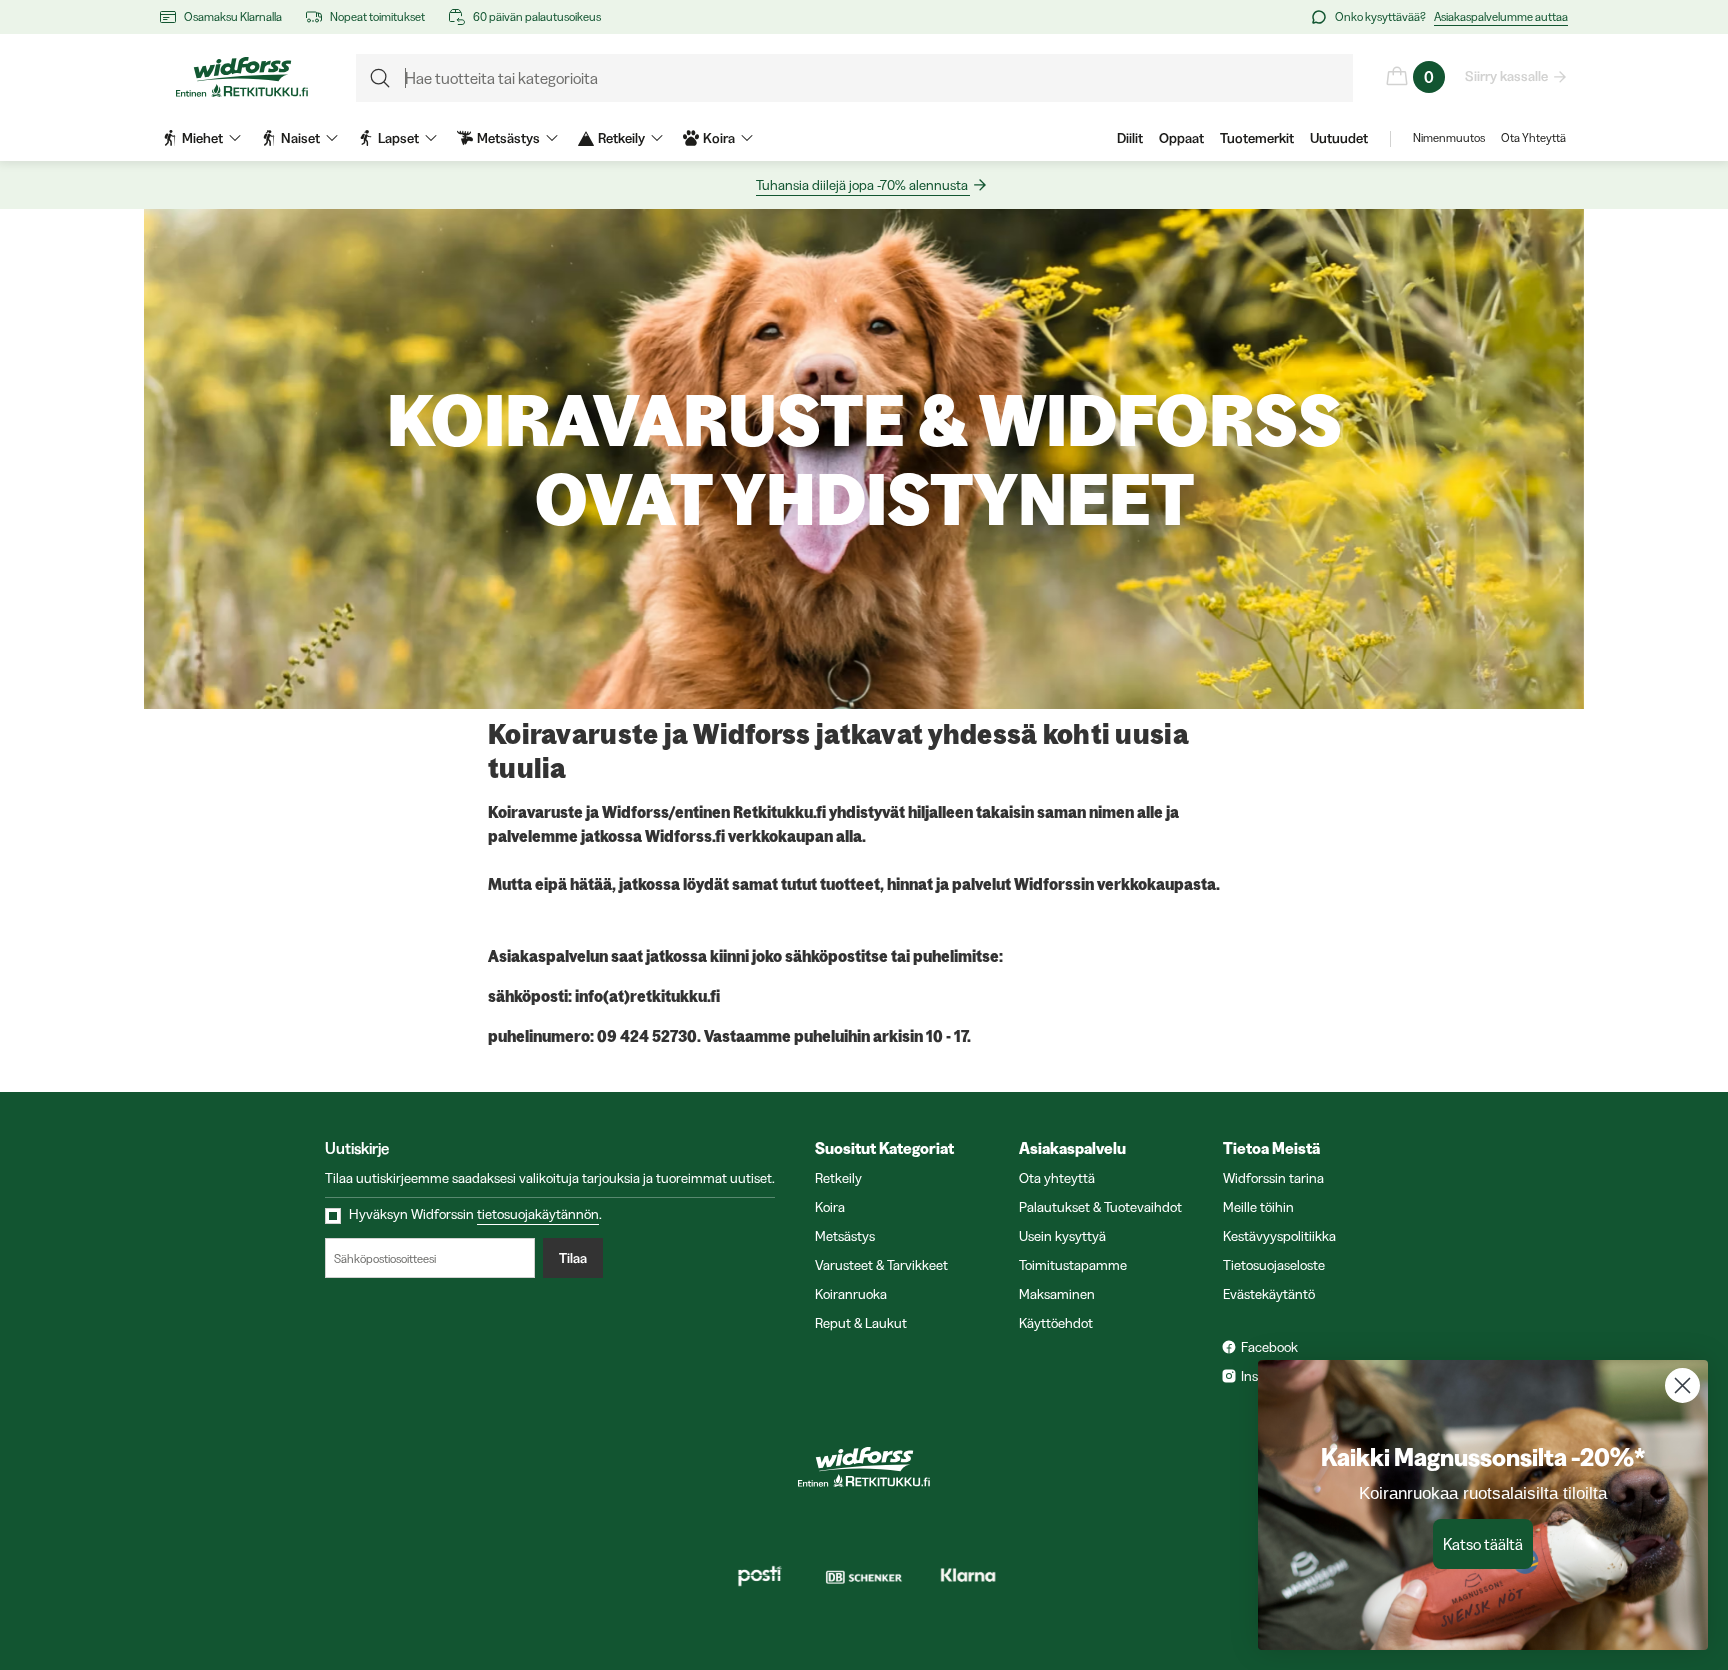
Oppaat (1181, 138)
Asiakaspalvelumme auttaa (1501, 16)
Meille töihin (1258, 1207)
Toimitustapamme (1073, 1265)
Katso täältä (1483, 1544)
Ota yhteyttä (1057, 1178)
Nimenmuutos (1449, 137)
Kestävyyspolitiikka (1279, 1236)
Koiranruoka (851, 1294)
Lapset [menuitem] (398, 138)
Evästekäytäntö (1269, 1294)
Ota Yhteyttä (1533, 137)
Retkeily (838, 1178)
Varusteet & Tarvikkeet (881, 1265)
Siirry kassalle (1506, 76)
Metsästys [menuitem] (508, 138)
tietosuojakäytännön (538, 1214)
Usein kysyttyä (1062, 1236)
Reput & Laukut (861, 1323)
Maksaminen (1057, 1294)
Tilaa (573, 1258)
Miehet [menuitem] (202, 138)
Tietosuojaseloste (1274, 1265)
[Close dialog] (1682, 1385)
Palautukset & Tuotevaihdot (1100, 1207)
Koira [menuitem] (719, 138)
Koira (830, 1207)
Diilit (1130, 138)
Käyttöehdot (1056, 1323)
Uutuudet (1339, 138)
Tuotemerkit (1257, 138)
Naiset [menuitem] (300, 138)
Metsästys (845, 1236)
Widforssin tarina (1273, 1178)
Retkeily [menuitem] (621, 138)
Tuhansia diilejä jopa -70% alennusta (862, 185)
